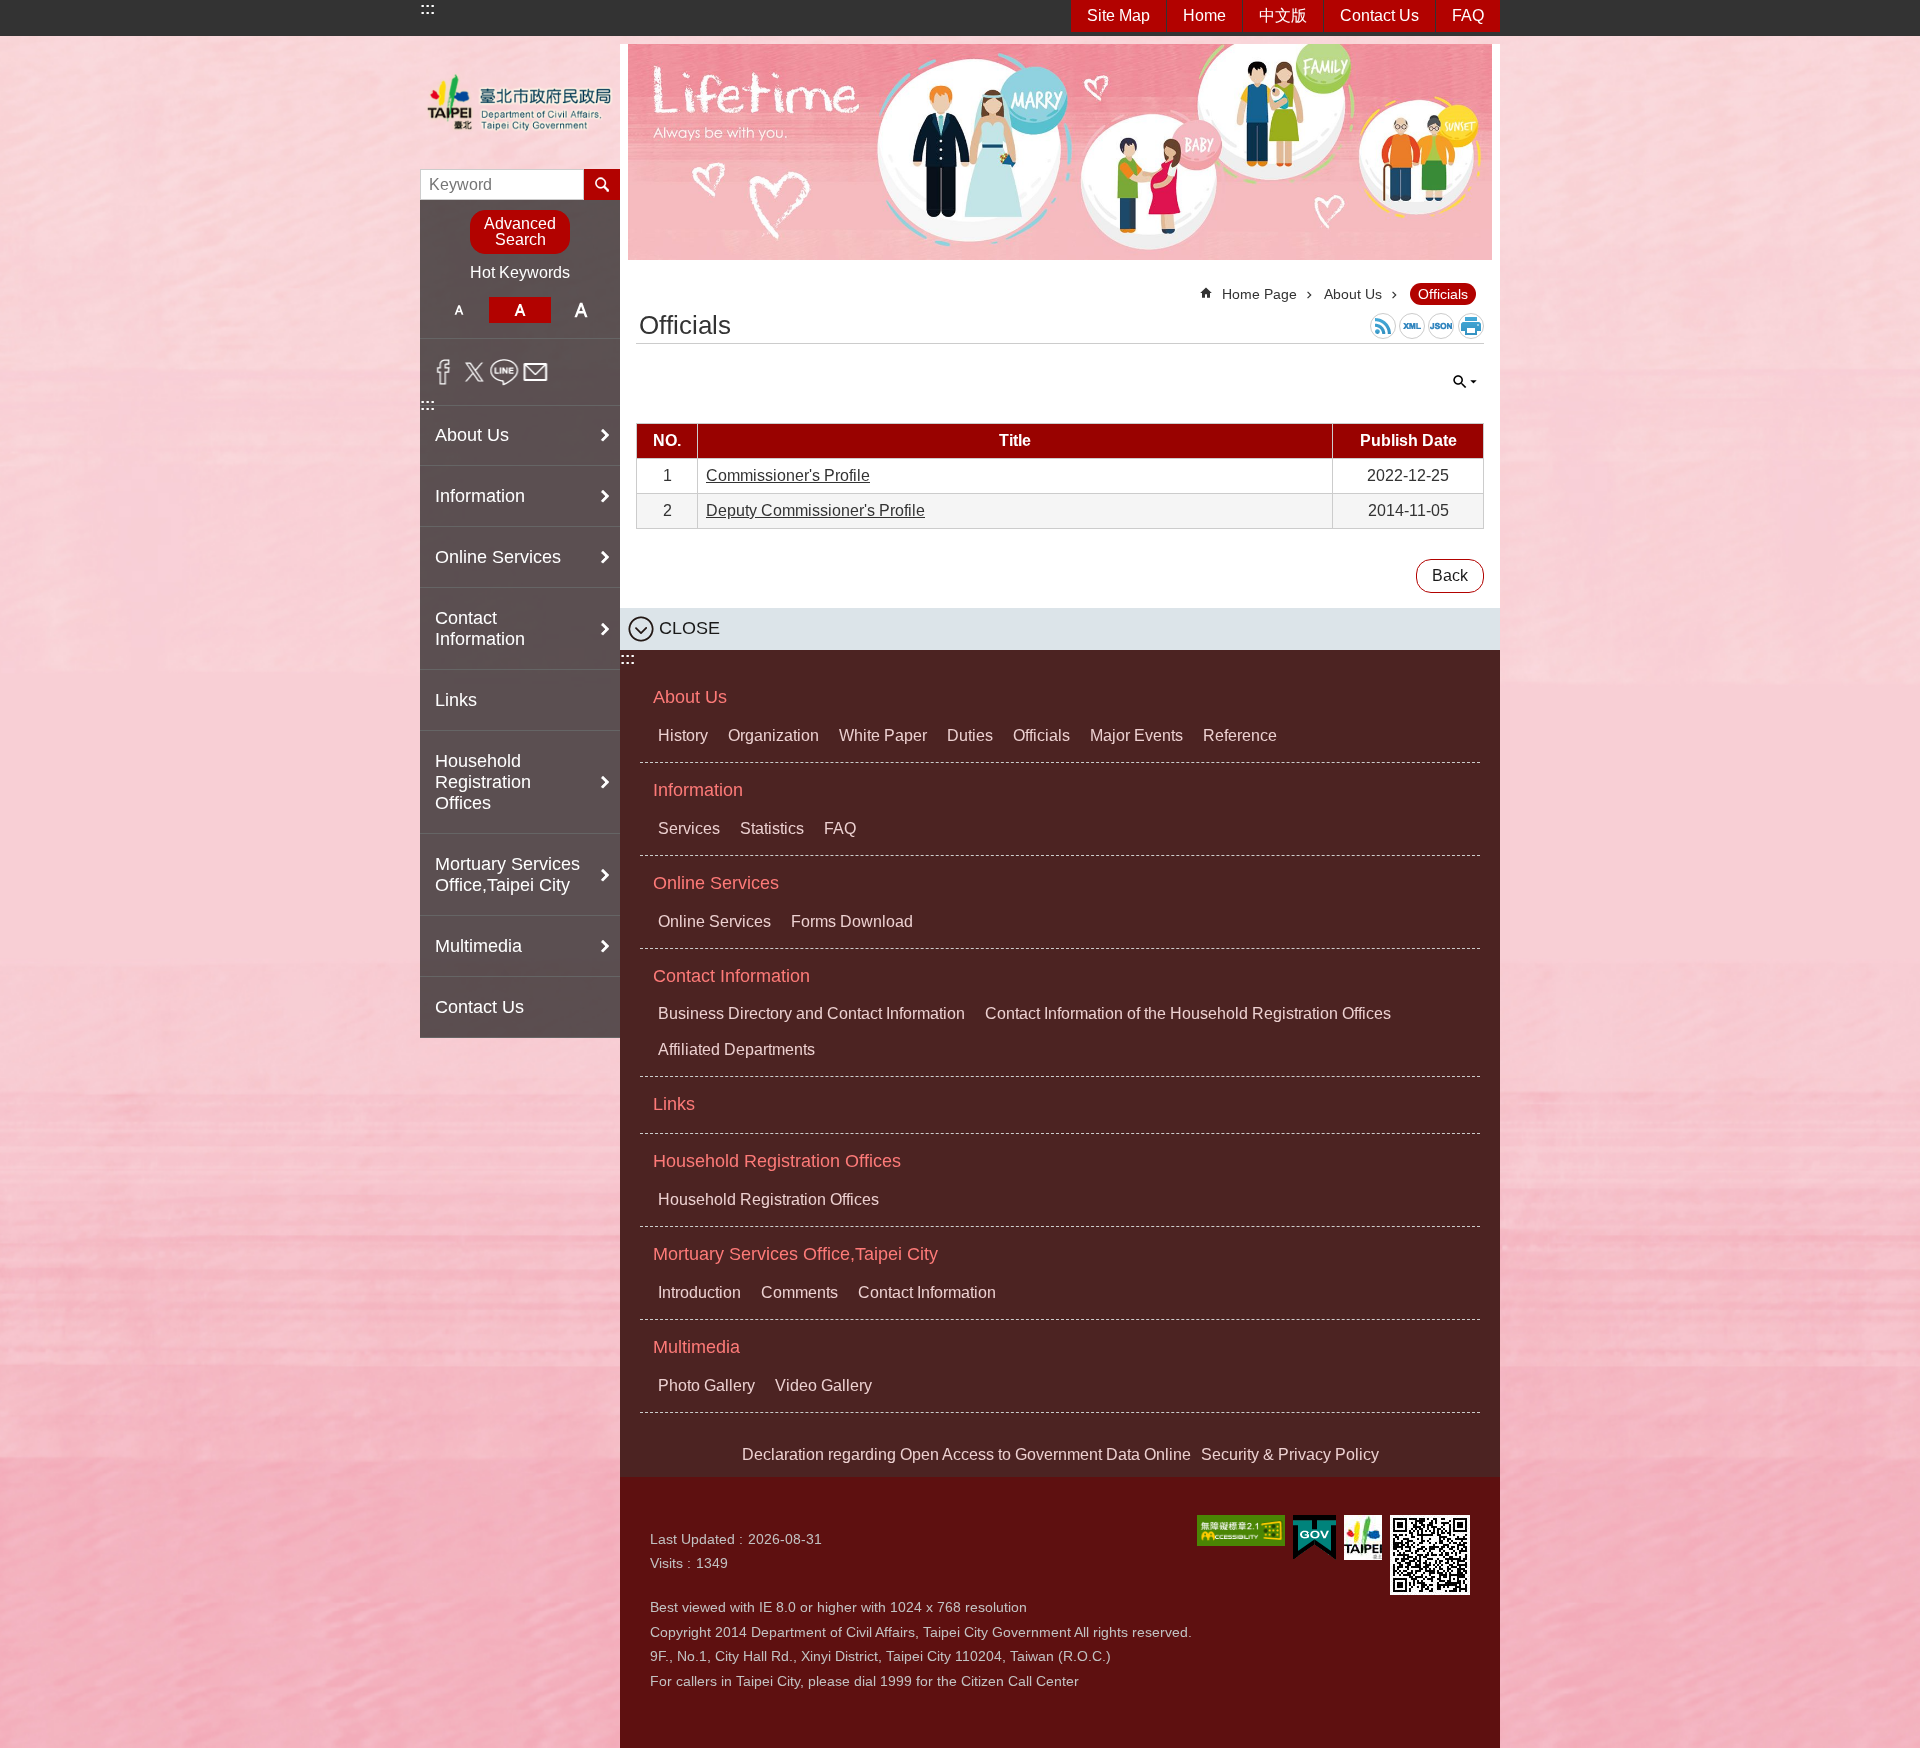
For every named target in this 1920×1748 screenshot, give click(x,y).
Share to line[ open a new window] (504, 372)
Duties (970, 735)
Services (689, 828)
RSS (1383, 326)
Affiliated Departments (736, 1049)
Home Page (1259, 294)
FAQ (1468, 15)
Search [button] (602, 184)
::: (427, 8)
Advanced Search (520, 231)
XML (1412, 326)
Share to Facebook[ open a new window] (443, 372)
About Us (1353, 294)
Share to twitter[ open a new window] (474, 372)
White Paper (883, 735)
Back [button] (1450, 575)
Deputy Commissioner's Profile (815, 510)
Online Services (716, 883)
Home (1204, 15)
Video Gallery (823, 1385)
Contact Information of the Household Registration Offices (1188, 1013)
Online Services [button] (498, 557)
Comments (799, 1292)
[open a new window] (1241, 1530)
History (683, 735)
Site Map (1118, 15)
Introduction (699, 1292)
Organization (773, 735)
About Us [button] (472, 435)
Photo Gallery (706, 1385)
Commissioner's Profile (788, 475)
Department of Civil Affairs (520, 102)
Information (698, 790)
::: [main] (648, 285)
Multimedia (696, 1347)
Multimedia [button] (478, 946)
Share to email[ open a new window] (535, 372)
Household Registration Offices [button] (483, 782)
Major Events (1136, 735)
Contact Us (1379, 15)
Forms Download (852, 921)
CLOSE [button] (1465, 382)
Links (456, 700)
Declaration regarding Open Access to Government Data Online (966, 1454)
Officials (1443, 294)
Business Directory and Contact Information (811, 1013)
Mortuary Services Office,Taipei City (795, 1254)
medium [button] (519, 310)
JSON (1441, 326)
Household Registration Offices (777, 1161)
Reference (1240, 735)
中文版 (1283, 15)
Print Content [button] (1471, 326)
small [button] (458, 310)
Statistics (772, 828)
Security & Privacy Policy (1290, 1454)
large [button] (581, 310)
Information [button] (480, 496)
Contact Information (731, 976)
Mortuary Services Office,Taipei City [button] (507, 874)
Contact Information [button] (480, 628)
